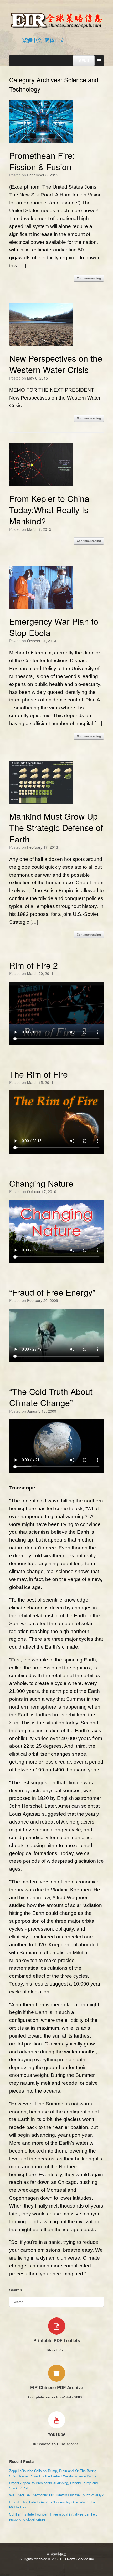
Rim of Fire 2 (34, 965)
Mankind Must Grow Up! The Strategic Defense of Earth (56, 827)
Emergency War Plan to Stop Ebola (54, 627)
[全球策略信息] (56, 20)
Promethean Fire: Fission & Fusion (42, 161)
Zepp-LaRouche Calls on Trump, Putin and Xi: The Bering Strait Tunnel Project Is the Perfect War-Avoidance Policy (53, 2473)
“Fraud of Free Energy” (52, 1292)
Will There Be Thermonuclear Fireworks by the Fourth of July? (56, 2495)
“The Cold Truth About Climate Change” (51, 1397)
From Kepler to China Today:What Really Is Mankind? (49, 509)
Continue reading (89, 278)
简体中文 (55, 40)
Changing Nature (41, 1183)
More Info (56, 2350)
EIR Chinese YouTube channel (56, 2444)
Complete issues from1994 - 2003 (55, 2397)
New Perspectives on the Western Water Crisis (56, 364)
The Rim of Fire (38, 1074)
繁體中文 (32, 40)
